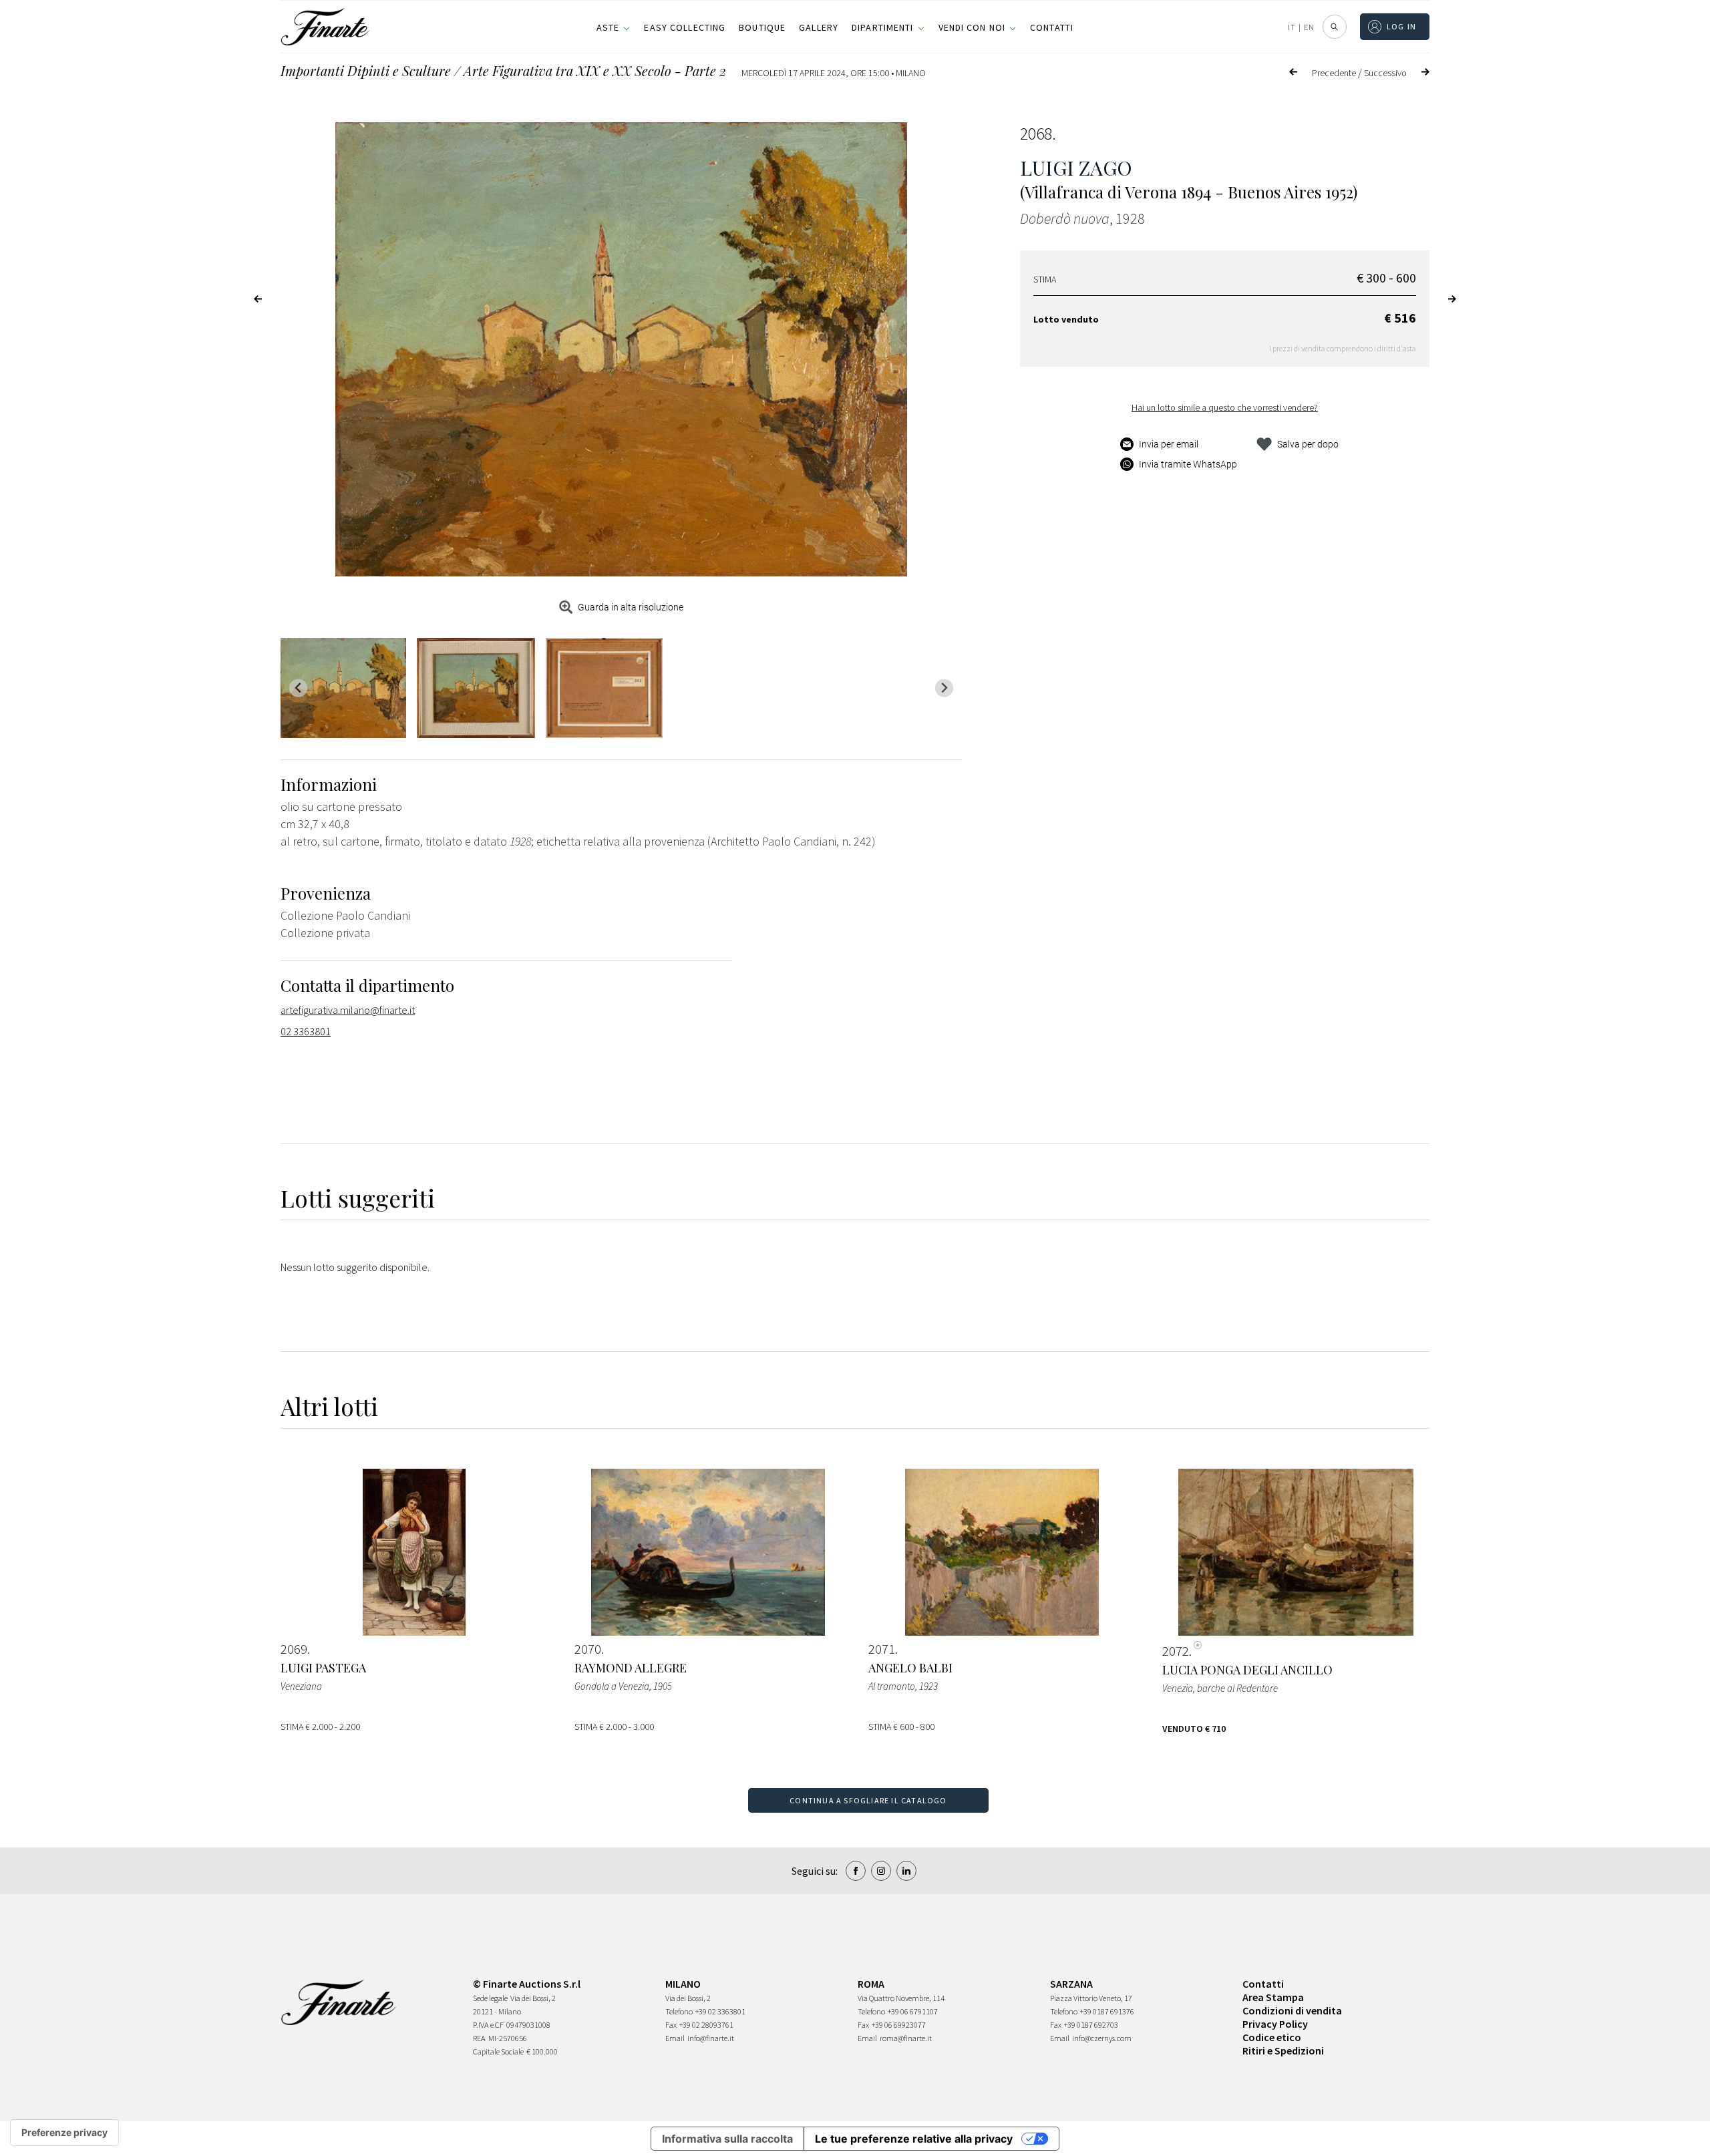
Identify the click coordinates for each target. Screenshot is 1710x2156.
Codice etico (1272, 2037)
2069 (294, 1649)
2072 (1176, 1651)
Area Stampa (1273, 1997)
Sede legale (490, 1998)
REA (479, 2038)
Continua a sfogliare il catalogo (868, 1800)
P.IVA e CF (488, 2025)
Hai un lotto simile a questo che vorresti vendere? (1225, 407)
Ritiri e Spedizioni (1283, 2050)
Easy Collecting (685, 27)
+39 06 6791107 (913, 2011)
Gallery (819, 27)
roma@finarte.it (906, 2038)
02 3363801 (306, 1031)
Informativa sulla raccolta (727, 2139)
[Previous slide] (298, 688)
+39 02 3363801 (720, 2011)
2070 (588, 1649)
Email (675, 2038)
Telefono (679, 2011)
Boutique (762, 27)
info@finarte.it (711, 2038)
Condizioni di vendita (1292, 2010)
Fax (671, 2025)
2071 (882, 1649)
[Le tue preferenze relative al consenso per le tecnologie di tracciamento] (64, 2133)
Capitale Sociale (498, 2051)
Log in (1402, 26)
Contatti (1052, 27)
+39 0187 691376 (1107, 2011)
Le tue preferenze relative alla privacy (914, 2139)
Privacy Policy (1275, 2024)
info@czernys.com (1102, 2038)
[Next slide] (944, 688)
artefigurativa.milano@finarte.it (348, 1010)
